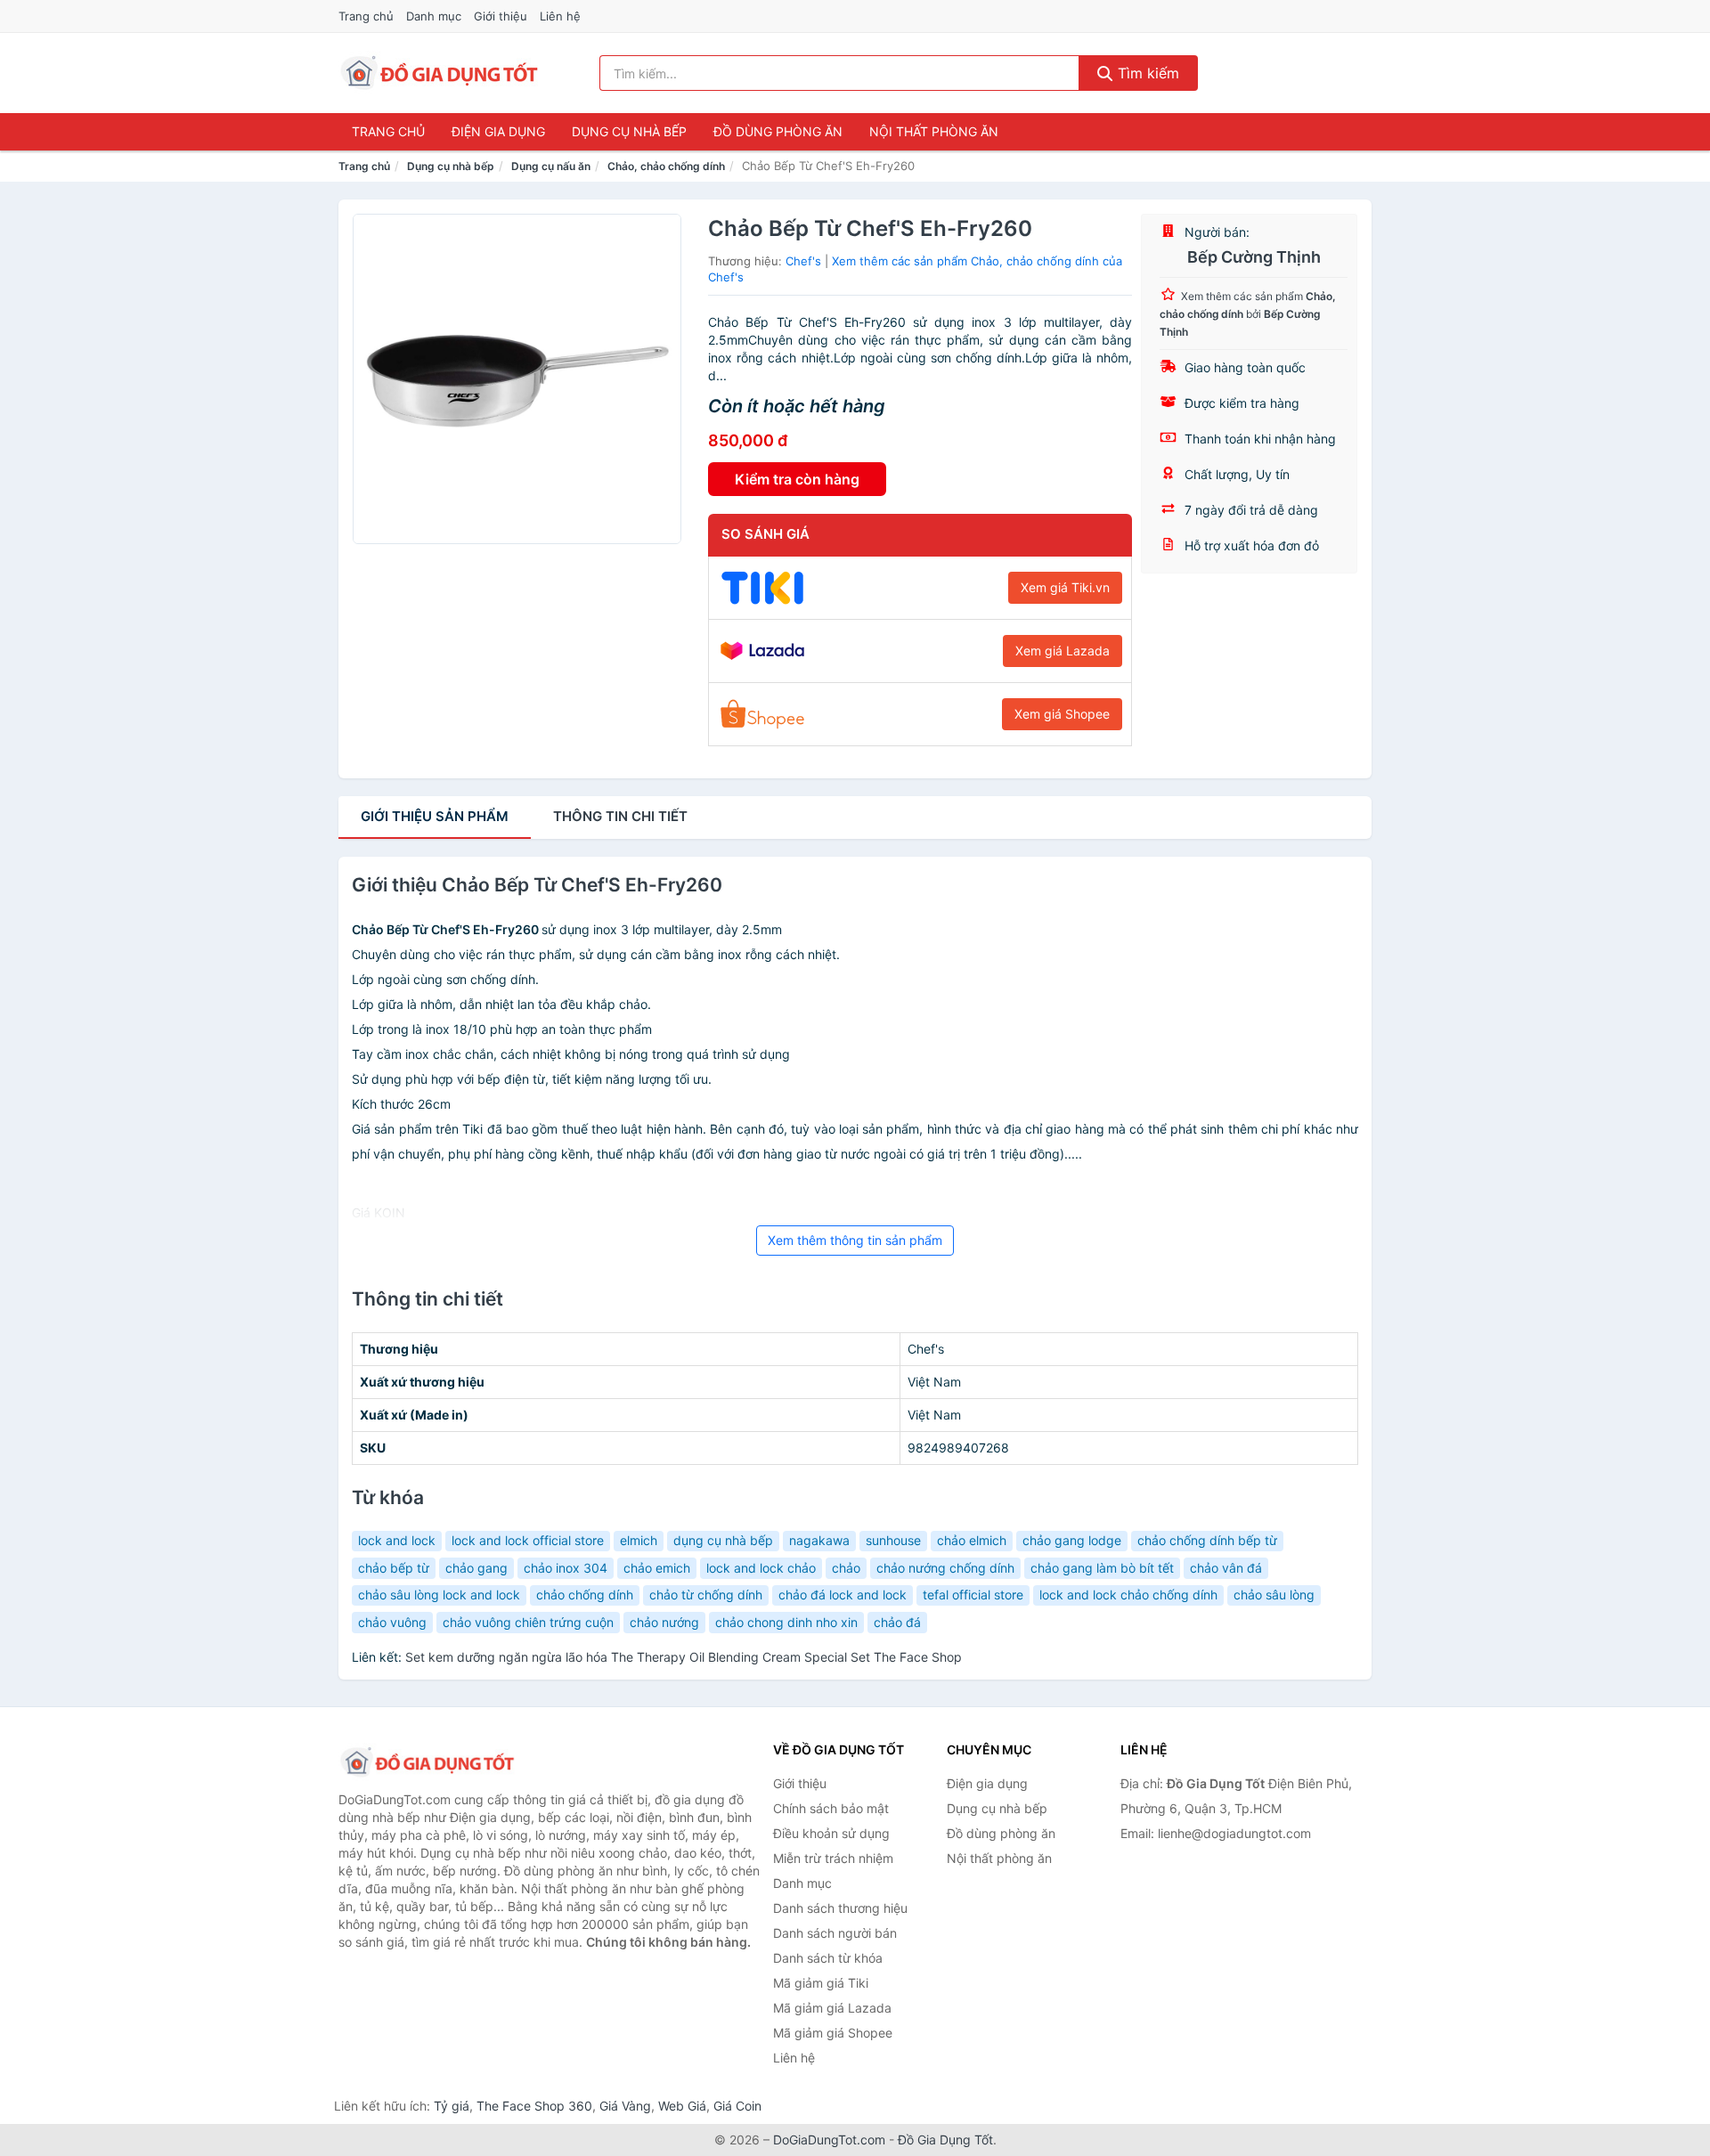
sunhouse (893, 1540)
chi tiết (620, 816)
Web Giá (682, 2106)
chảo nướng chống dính (945, 1568)
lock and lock (397, 1540)
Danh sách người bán (835, 1933)
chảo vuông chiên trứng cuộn (528, 1622)
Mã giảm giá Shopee (833, 2033)
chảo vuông (392, 1622)
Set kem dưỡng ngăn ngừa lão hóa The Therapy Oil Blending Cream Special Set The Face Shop (684, 1657)
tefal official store (973, 1595)
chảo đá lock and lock (843, 1595)
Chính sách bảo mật (831, 1808)
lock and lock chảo (761, 1568)
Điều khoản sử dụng (831, 1833)
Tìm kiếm (1146, 73)
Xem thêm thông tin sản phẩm (855, 1240)
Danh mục (434, 16)
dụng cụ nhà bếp (723, 1540)
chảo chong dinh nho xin (786, 1622)
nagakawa (819, 1540)
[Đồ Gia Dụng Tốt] (427, 1762)
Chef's (803, 261)
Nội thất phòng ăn (934, 131)
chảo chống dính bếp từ (1207, 1540)
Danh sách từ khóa (828, 1958)
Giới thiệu (501, 16)
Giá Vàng (625, 2106)
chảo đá (897, 1622)
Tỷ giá (452, 2106)
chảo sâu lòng (1274, 1595)
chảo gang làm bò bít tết (1102, 1568)
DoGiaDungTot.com (829, 2140)
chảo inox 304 (566, 1568)
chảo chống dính (585, 1595)
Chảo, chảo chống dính (666, 166)
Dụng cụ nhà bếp (629, 131)
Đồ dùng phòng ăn (778, 131)
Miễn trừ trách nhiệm (833, 1858)
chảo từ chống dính (706, 1595)
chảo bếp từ (394, 1568)
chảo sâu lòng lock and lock (439, 1595)
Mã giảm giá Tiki (821, 1983)
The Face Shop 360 (534, 2106)
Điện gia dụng (498, 131)
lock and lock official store (528, 1540)
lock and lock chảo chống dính (1128, 1595)
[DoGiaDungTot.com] (440, 73)
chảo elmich (972, 1540)
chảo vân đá (1226, 1568)
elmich (639, 1540)
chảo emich (657, 1568)
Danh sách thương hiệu (840, 1908)
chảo (846, 1568)
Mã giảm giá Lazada (832, 2008)
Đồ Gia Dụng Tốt (945, 2140)
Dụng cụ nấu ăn (551, 166)
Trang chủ (366, 16)
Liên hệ (560, 16)
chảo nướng (664, 1622)
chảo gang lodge (1072, 1540)
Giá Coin (737, 2106)
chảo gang (476, 1568)
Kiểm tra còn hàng (797, 479)
